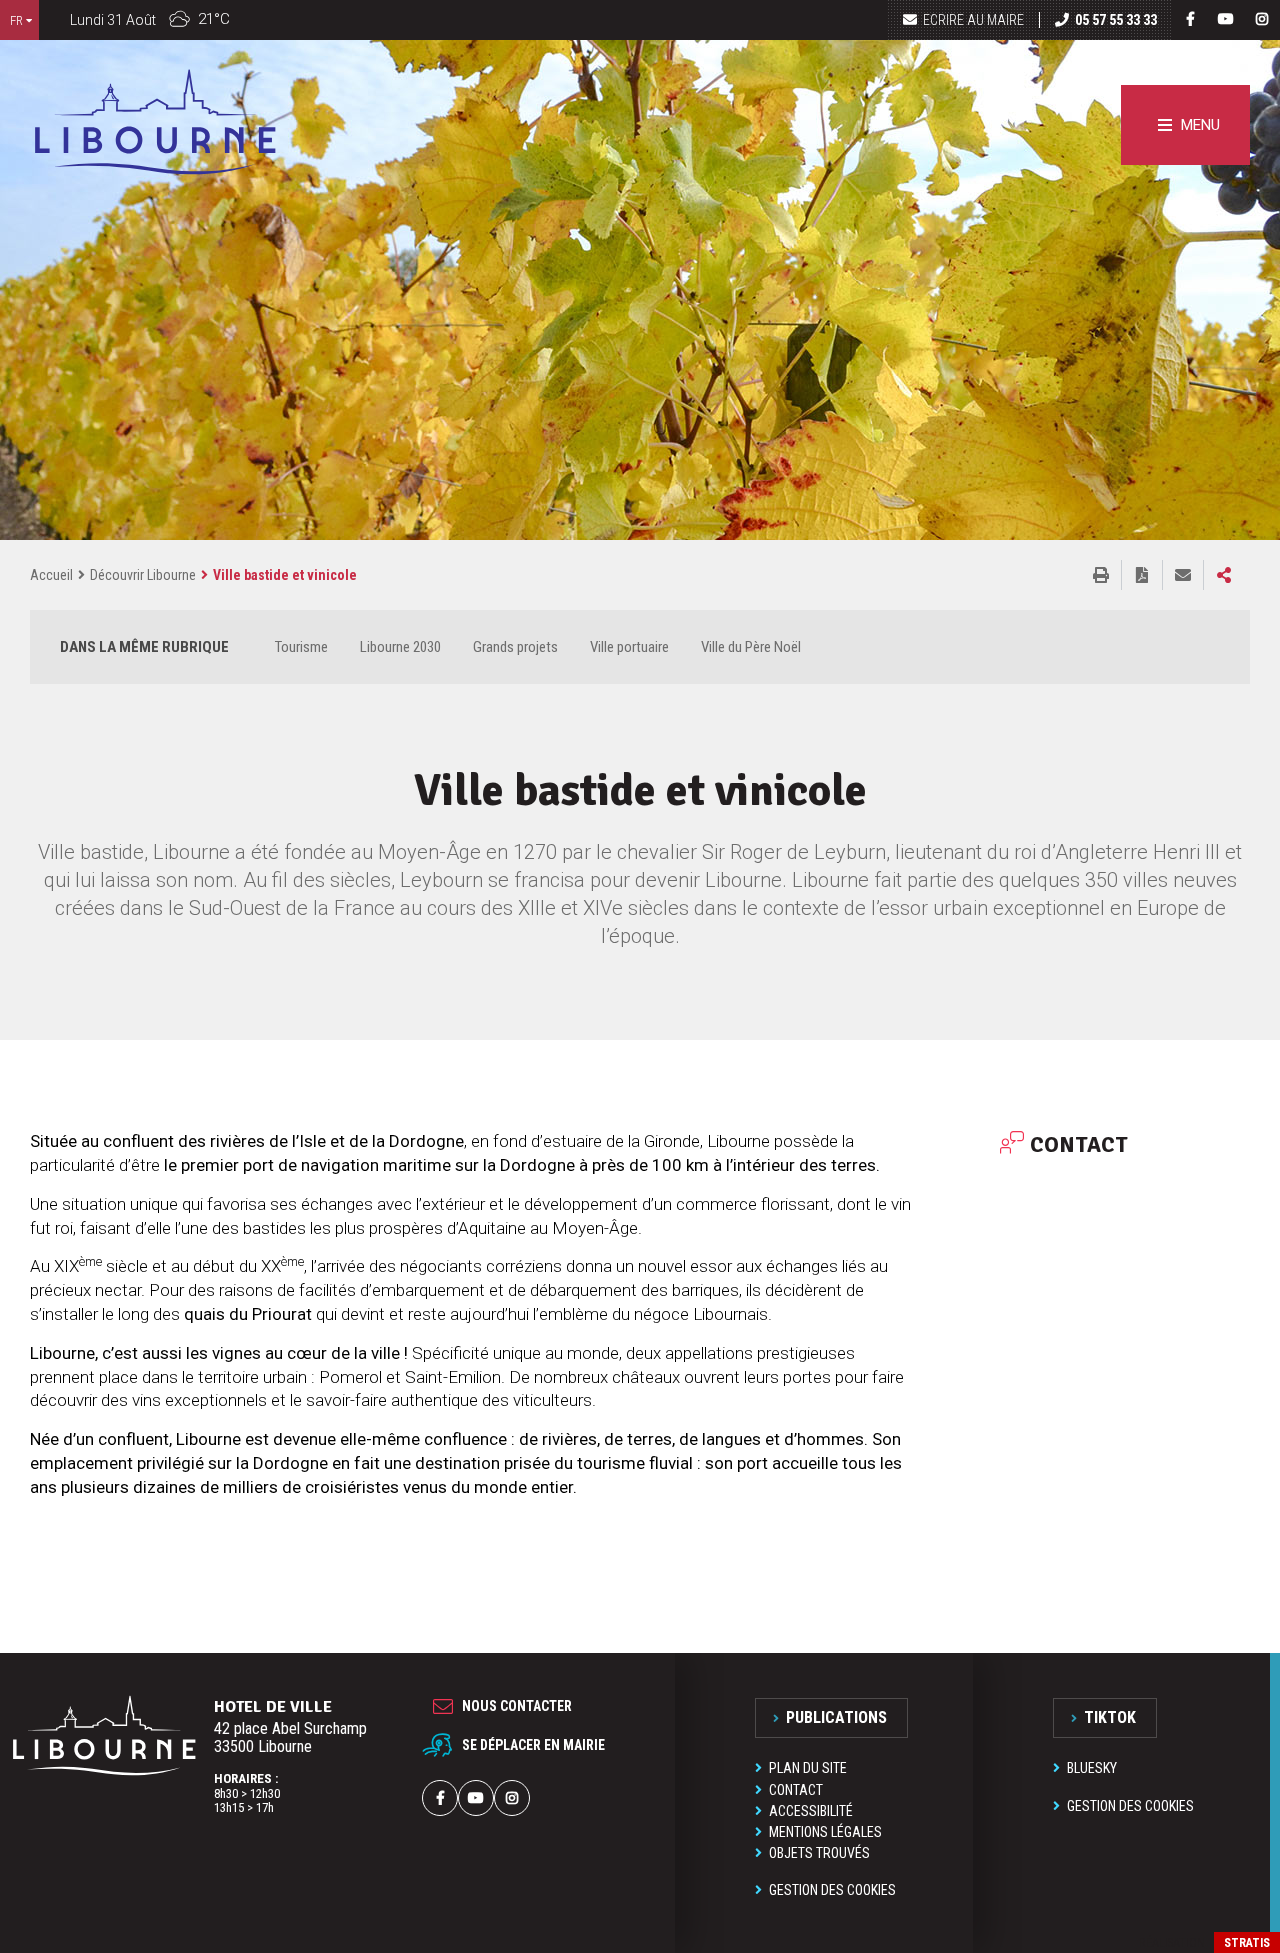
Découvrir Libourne (143, 575)
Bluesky (1092, 1768)
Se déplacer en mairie (533, 1745)
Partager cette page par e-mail (1183, 575)
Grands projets (515, 647)
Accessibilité (811, 1811)
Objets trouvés (819, 1853)
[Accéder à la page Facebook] (1190, 19)
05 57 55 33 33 (1116, 20)
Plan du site (808, 1768)
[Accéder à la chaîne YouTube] (1226, 19)
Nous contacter (517, 1706)
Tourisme (301, 647)
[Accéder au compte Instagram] (1262, 19)
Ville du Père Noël (751, 647)
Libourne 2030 (400, 647)
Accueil (51, 575)
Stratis (1247, 1943)
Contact (796, 1790)
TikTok (1110, 1717)
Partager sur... (1224, 575)
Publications (836, 1717)
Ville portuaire (629, 647)
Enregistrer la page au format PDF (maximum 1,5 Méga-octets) (1142, 575)
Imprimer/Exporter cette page (1101, 575)
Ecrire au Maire (973, 20)
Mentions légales (825, 1832)
